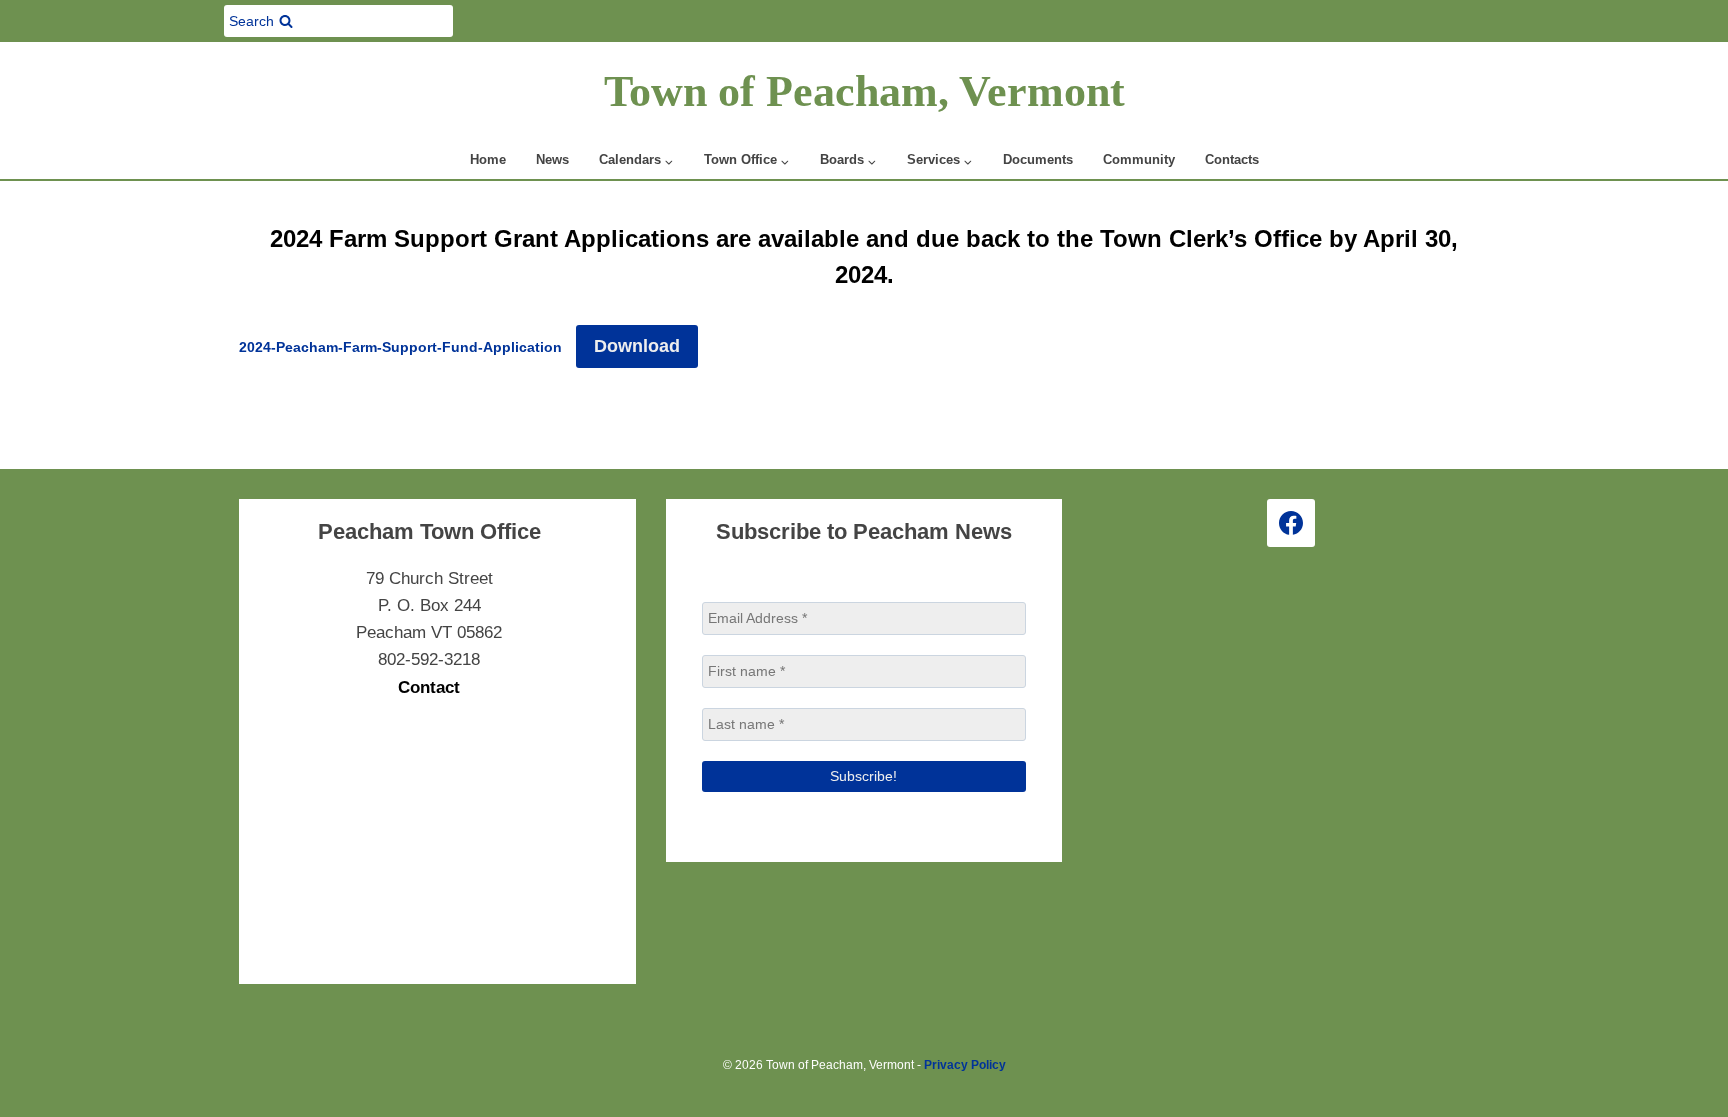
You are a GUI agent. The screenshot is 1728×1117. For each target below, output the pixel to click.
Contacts (1232, 159)
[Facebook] (1291, 523)
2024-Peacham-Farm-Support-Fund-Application (400, 347)
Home (488, 159)
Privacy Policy (965, 1065)
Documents (1038, 159)
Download (637, 346)
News (552, 159)
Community (1139, 159)
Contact (429, 687)
